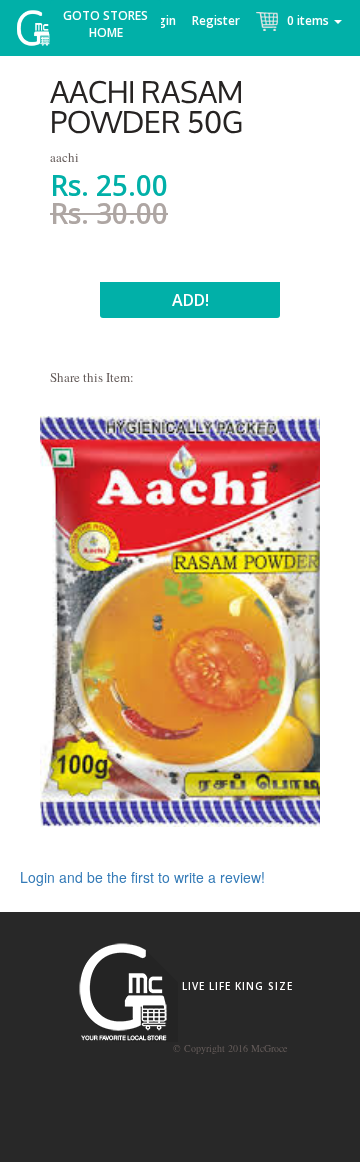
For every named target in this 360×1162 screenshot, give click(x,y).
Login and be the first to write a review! (142, 877)
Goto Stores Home (105, 24)
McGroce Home (40, 32)
